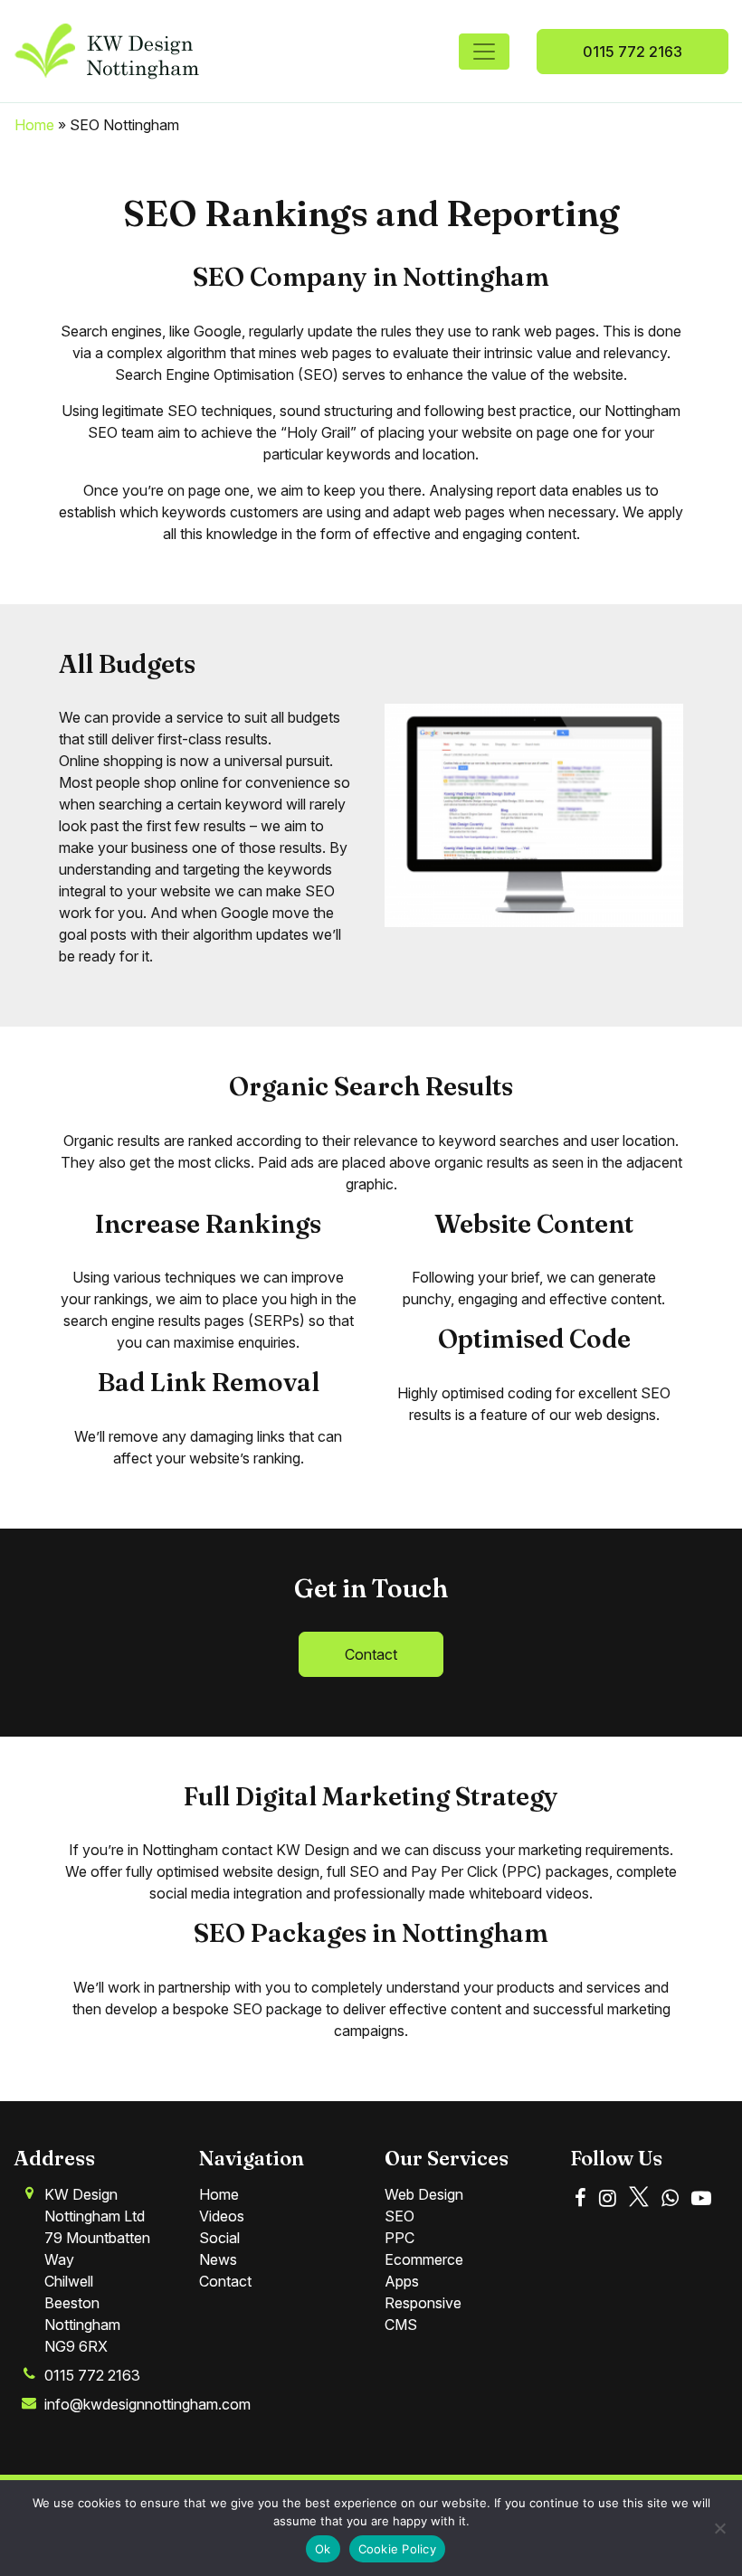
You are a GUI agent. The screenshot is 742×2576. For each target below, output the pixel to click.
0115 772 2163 (633, 52)
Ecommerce (424, 2259)
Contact (371, 1654)
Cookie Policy (397, 2549)
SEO (400, 2216)
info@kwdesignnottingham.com (147, 2404)
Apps (402, 2281)
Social (219, 2238)
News (218, 2259)
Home (34, 125)
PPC (400, 2238)
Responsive (423, 2303)
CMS (401, 2325)
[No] (719, 2528)
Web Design (424, 2194)
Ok (323, 2549)
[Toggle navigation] (484, 52)
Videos (222, 2216)
